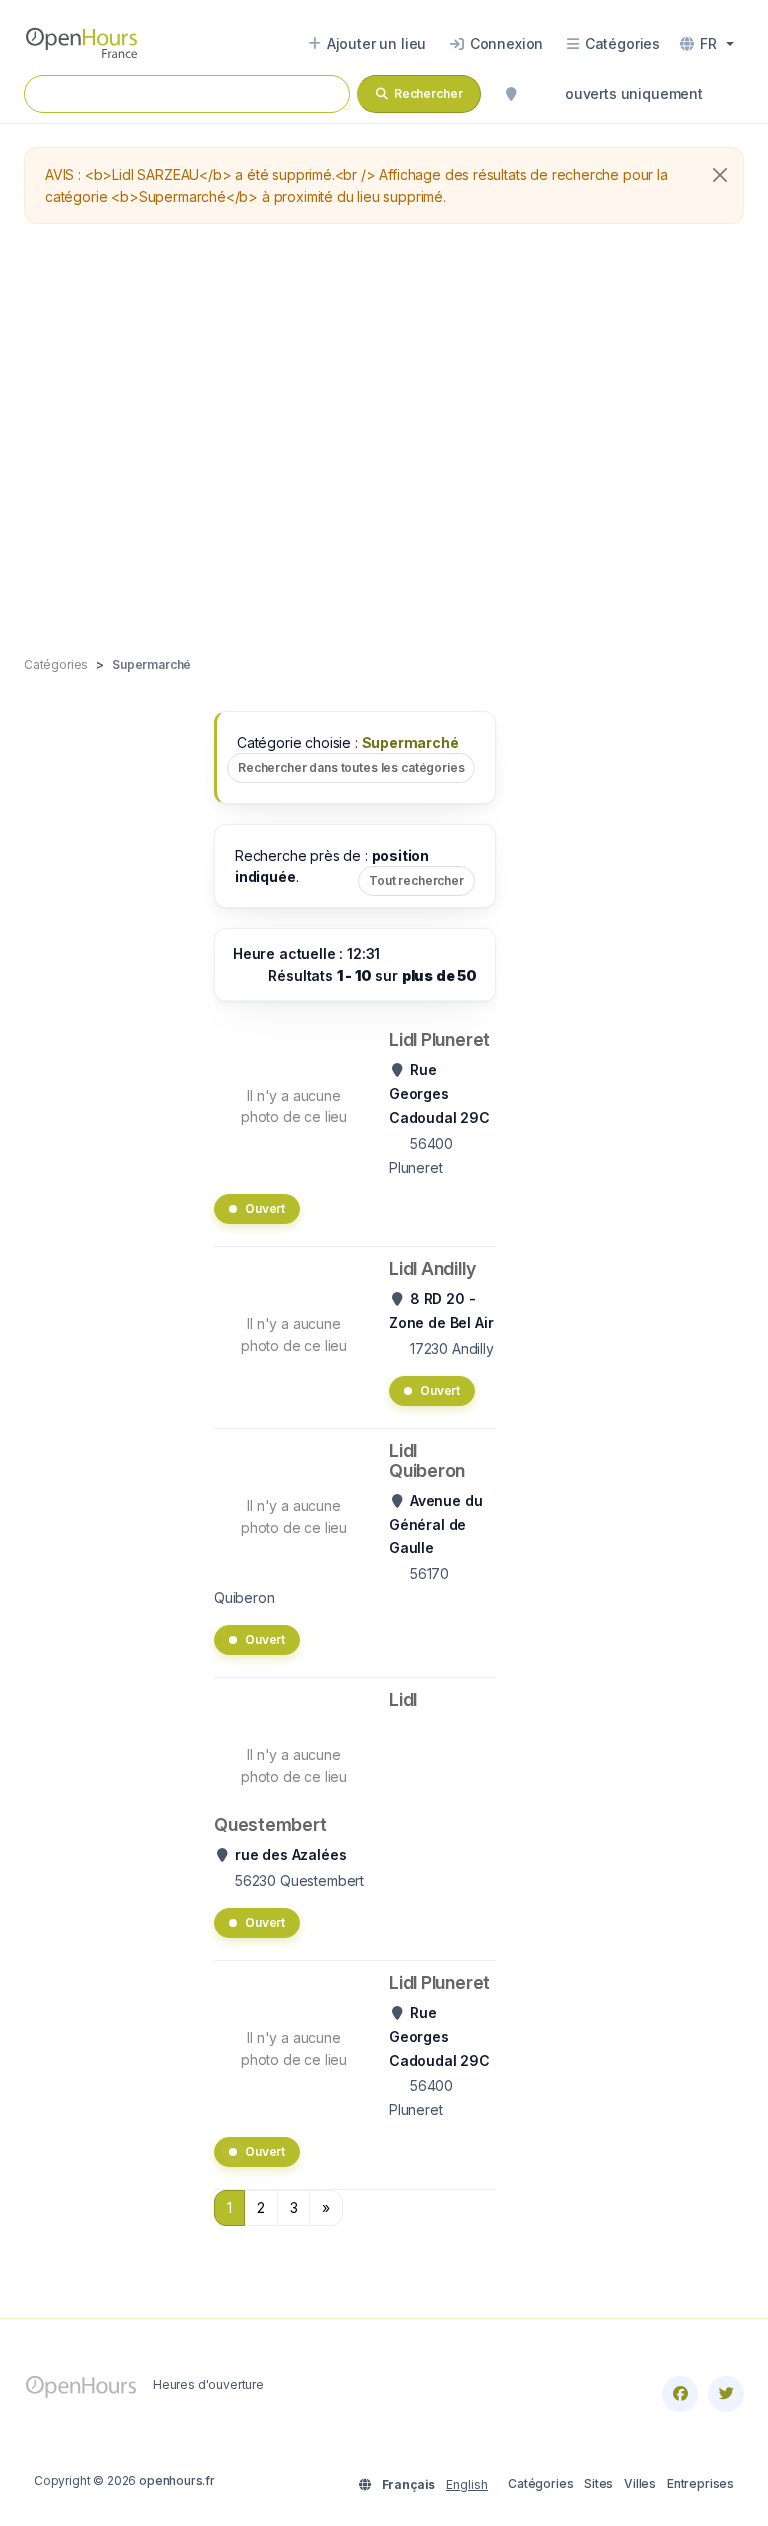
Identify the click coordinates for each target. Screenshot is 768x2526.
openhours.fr (177, 2480)
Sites (598, 2483)
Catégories (540, 2483)
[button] (707, 44)
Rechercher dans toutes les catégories (351, 767)
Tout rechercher (416, 880)
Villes (640, 2483)
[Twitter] (726, 2394)
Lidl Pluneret (439, 1039)
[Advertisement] (384, 441)
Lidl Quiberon (427, 1460)
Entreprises (700, 2483)
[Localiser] (511, 94)
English (467, 2484)
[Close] (720, 175)
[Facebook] (680, 2394)
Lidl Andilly (432, 1268)
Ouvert (265, 1208)
